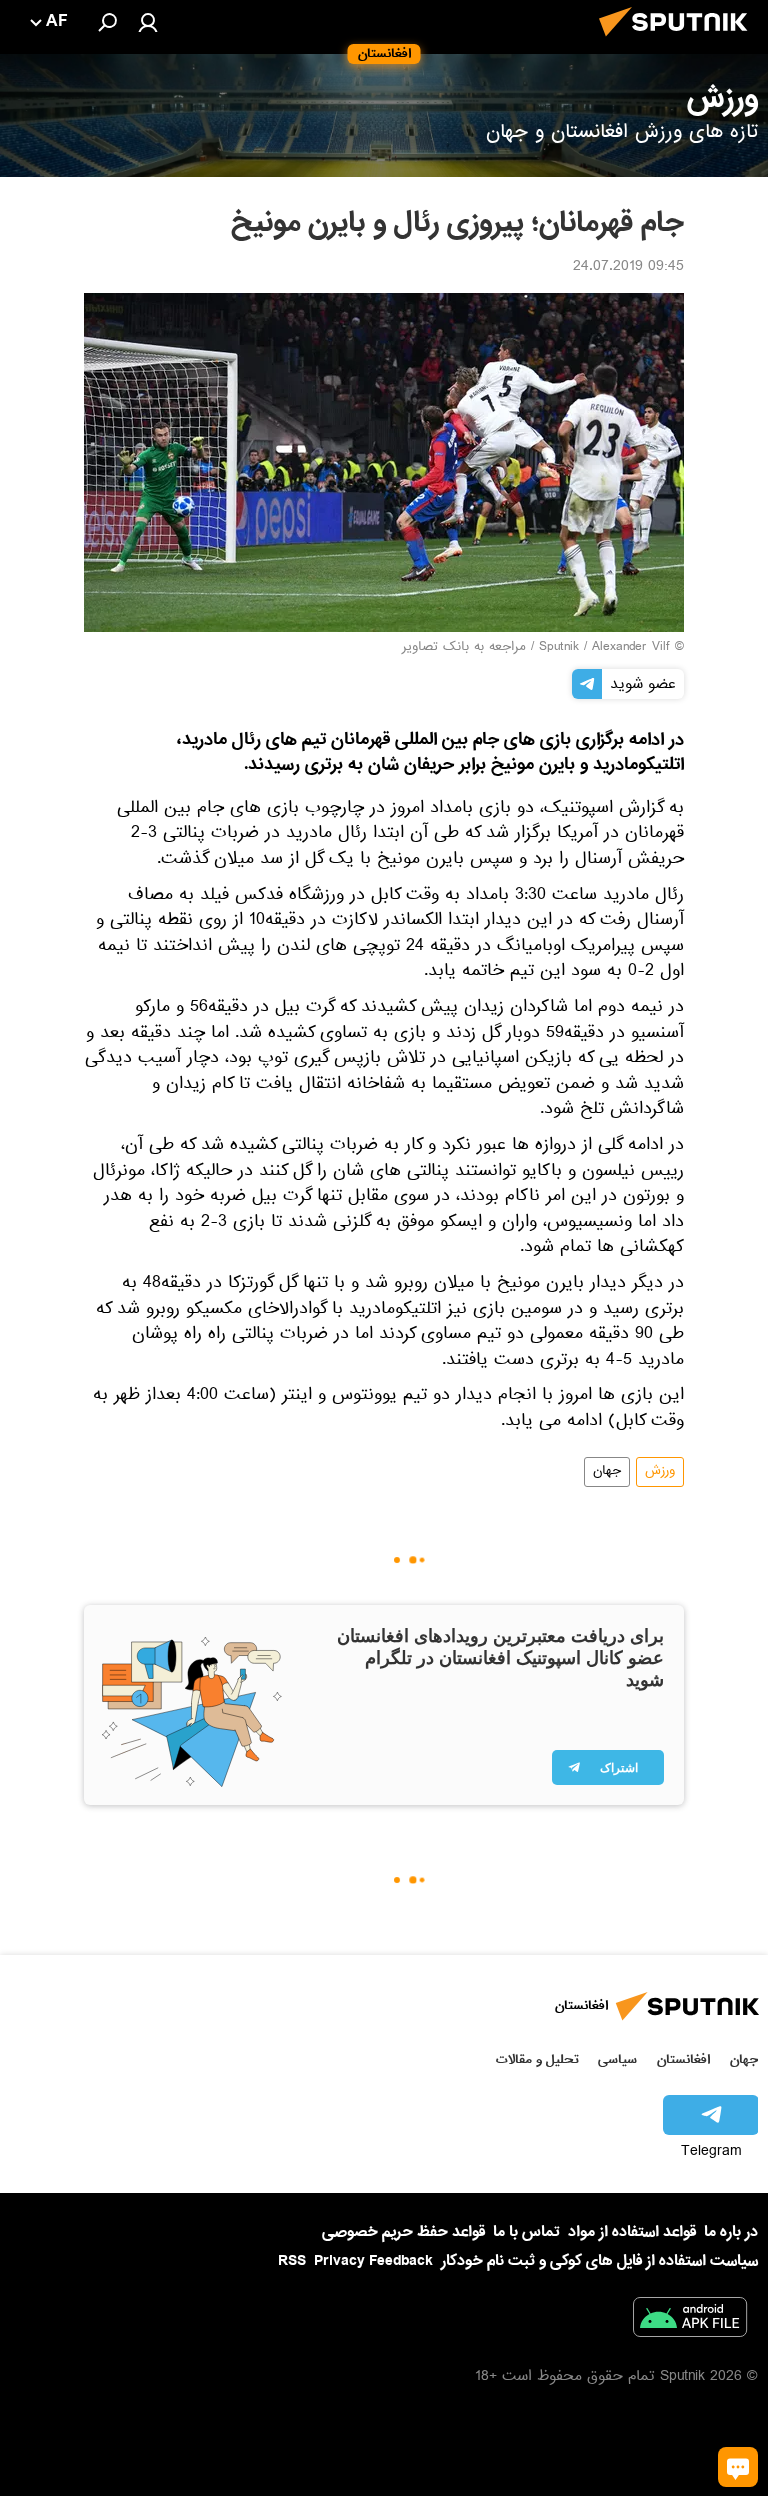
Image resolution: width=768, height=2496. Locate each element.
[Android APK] (690, 2321)
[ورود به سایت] (148, 22)
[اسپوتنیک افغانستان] (679, 42)
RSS (292, 2261)
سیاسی (617, 2059)
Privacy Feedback (373, 2261)
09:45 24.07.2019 (628, 268)
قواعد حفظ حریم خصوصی (403, 2232)
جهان (607, 1472)
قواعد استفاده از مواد (632, 2232)
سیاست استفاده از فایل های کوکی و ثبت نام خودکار (599, 2261)
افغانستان (683, 2059)
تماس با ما (526, 2232)
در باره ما (731, 2232)
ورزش (660, 1472)
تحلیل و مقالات (537, 2059)
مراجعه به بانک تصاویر (464, 648)
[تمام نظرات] (738, 2467)
